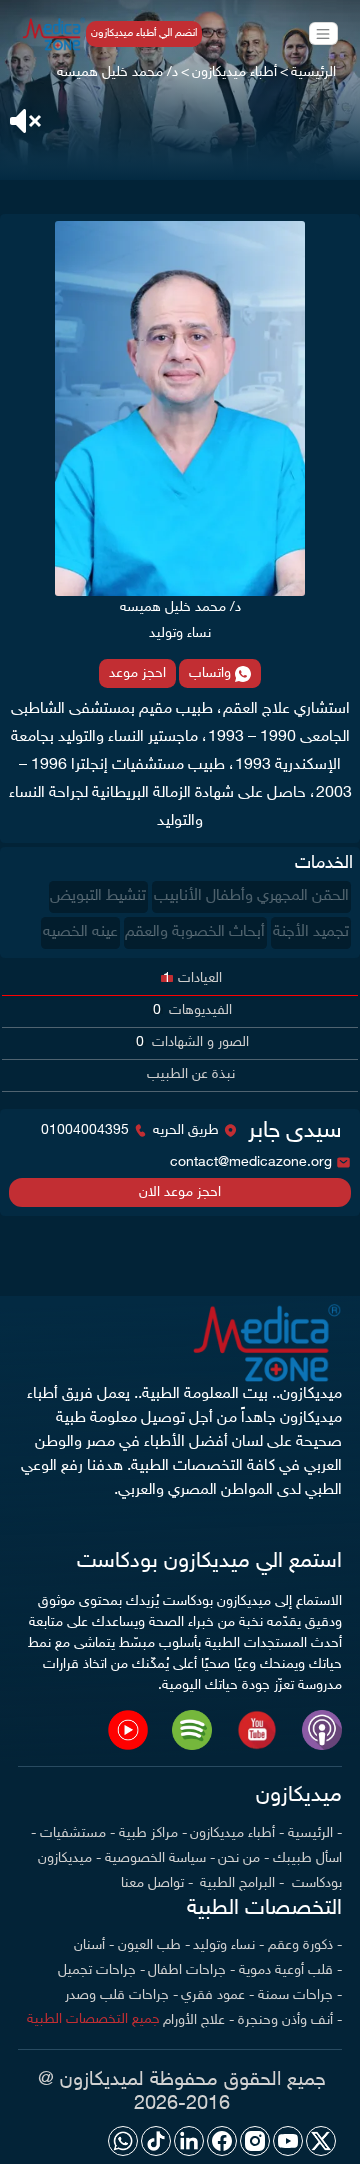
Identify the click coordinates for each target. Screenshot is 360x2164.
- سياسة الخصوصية (160, 1858)
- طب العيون (154, 1945)
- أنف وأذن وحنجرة (290, 2020)
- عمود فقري (217, 1995)
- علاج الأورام (198, 2020)
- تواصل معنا (157, 1883)
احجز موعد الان (180, 1192)
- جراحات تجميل (101, 1970)
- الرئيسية (315, 1833)
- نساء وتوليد (228, 1945)
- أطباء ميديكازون (237, 1833)
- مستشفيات (77, 1833)
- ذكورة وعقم (305, 1945)
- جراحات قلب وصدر (121, 1995)
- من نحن (243, 1858)
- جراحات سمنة (300, 1995)
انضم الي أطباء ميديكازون (144, 33)
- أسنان (94, 1945)
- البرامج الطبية (240, 1883)
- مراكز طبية (153, 1833)
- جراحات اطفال (191, 1970)
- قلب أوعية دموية (290, 1970)
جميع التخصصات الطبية (93, 2019)
